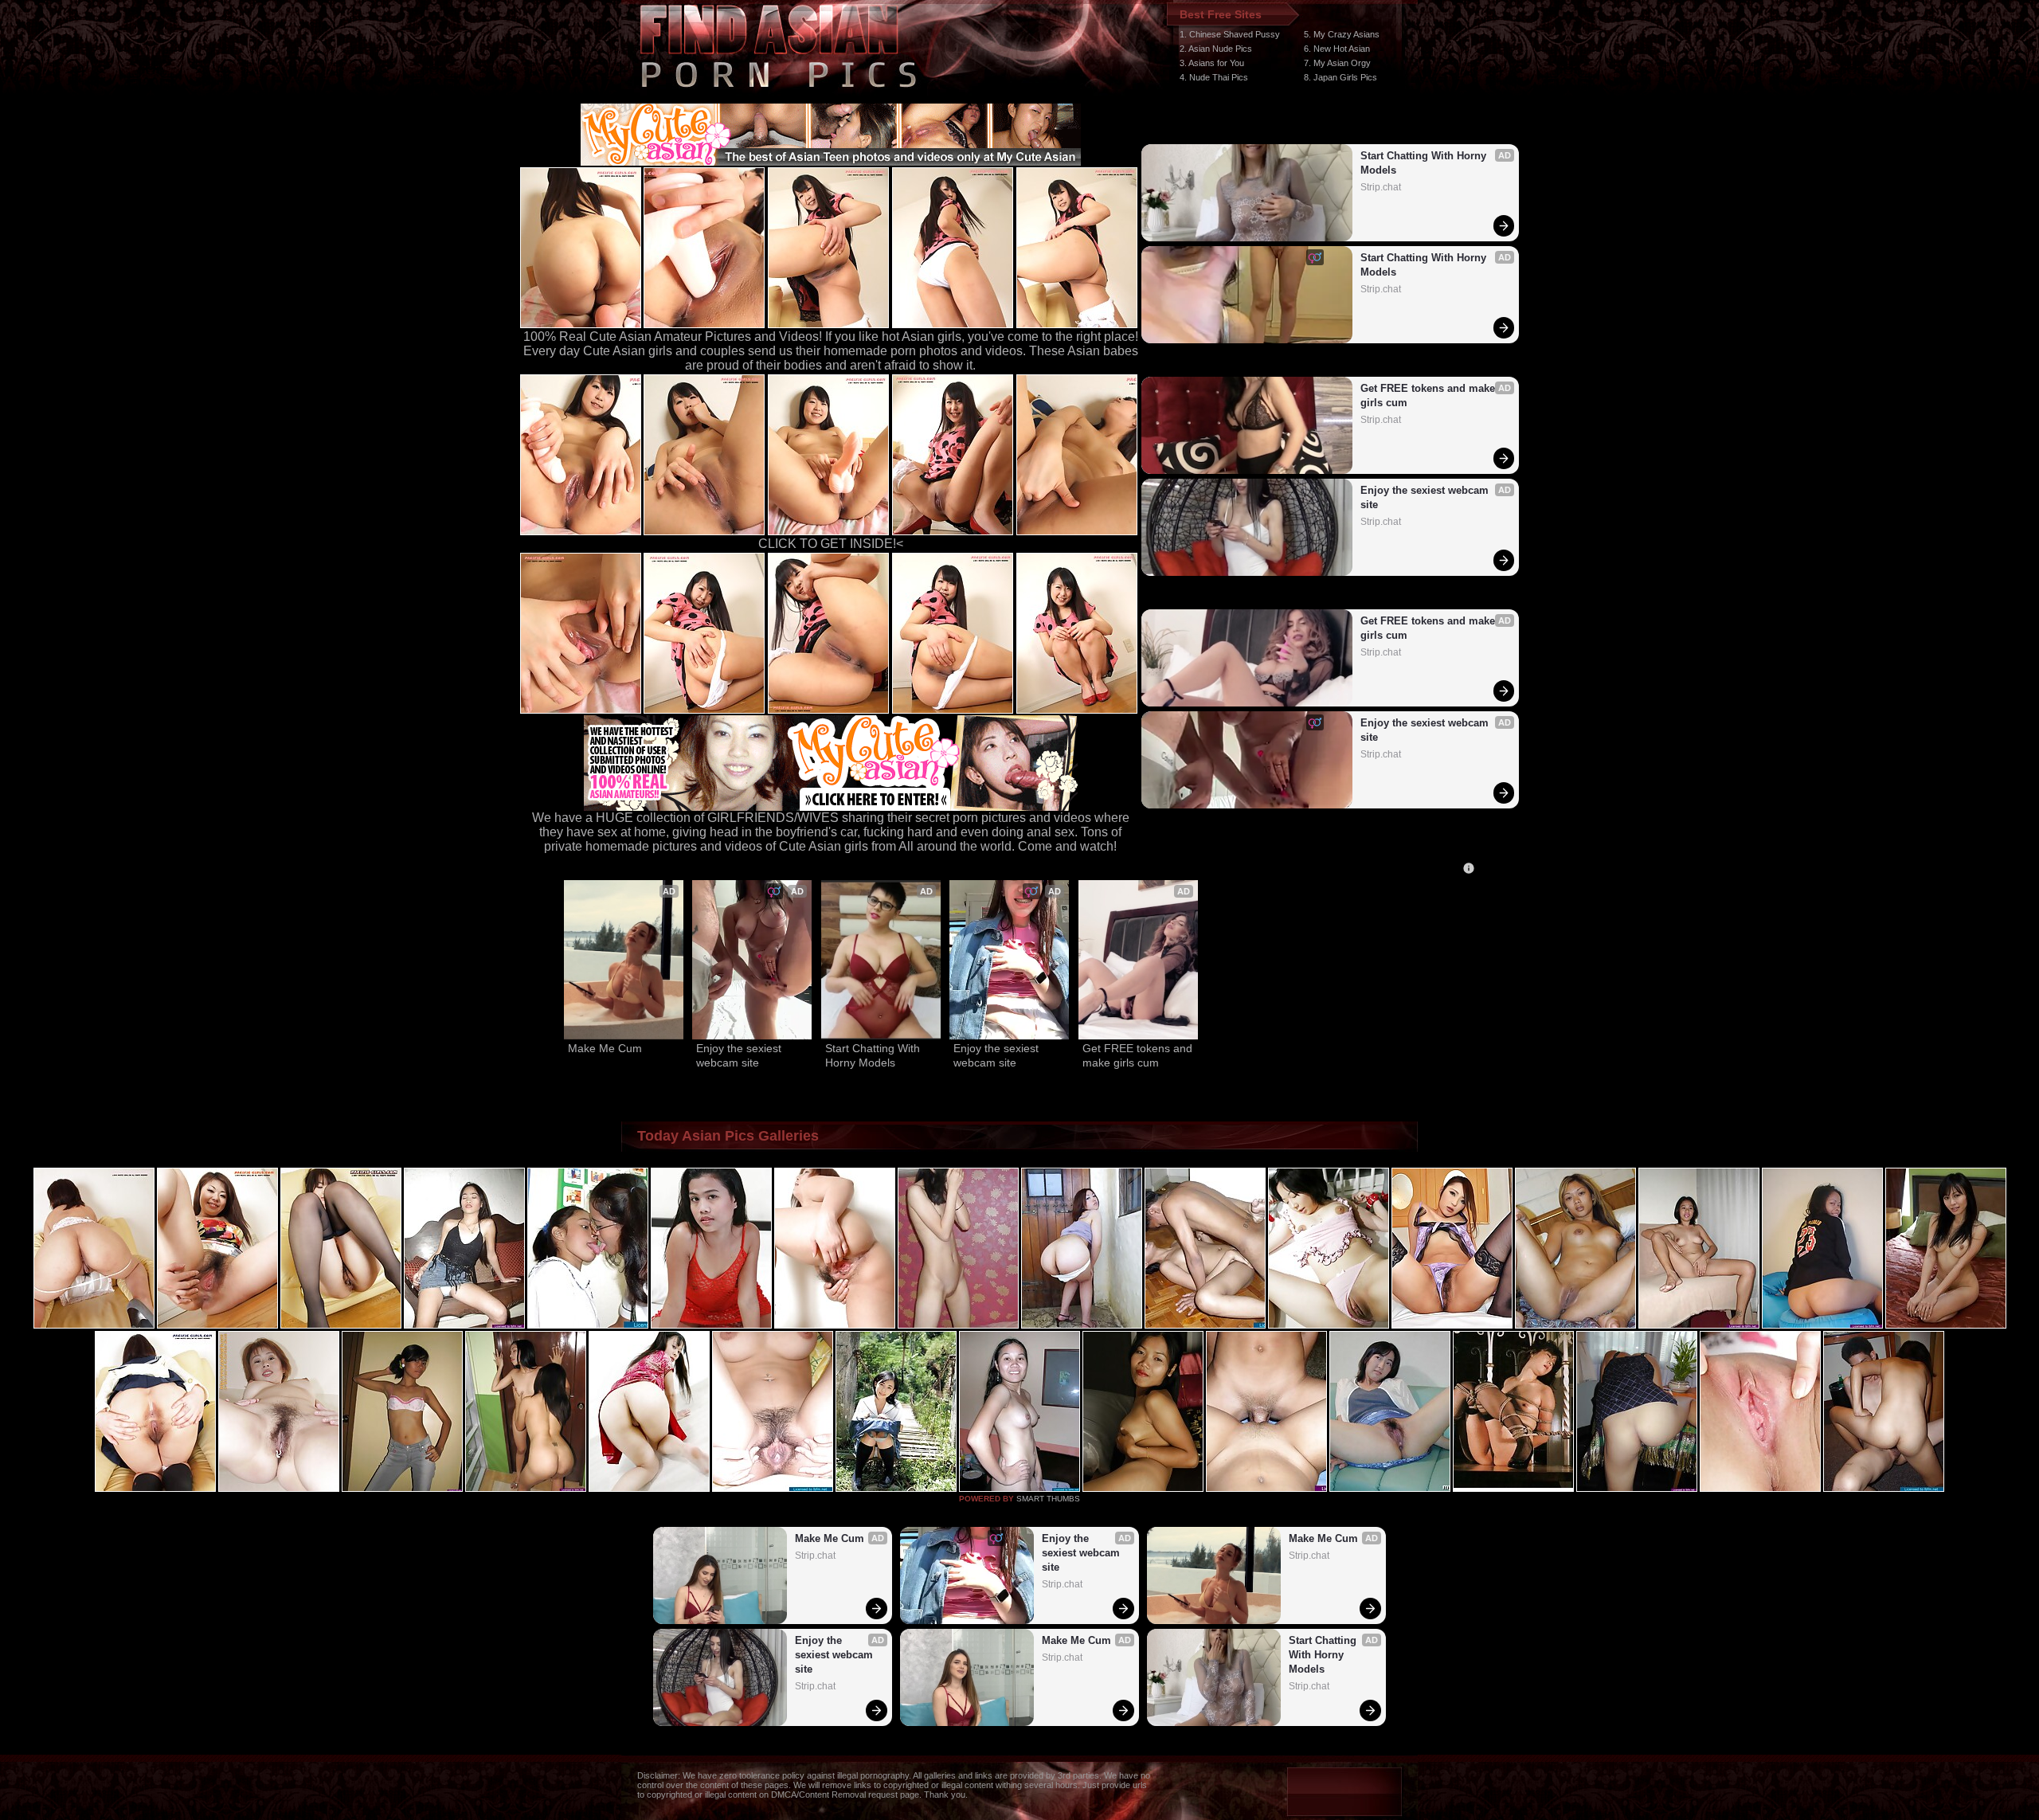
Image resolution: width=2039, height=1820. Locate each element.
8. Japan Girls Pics (1340, 77)
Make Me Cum (605, 1048)
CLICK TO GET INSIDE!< (831, 544)
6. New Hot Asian (1337, 49)
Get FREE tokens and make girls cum (1429, 395)
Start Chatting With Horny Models (1425, 163)
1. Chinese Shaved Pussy (1230, 34)
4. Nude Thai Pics (1214, 77)
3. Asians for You (1212, 63)
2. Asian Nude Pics (1216, 49)
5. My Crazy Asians (1342, 34)
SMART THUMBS (1048, 1499)
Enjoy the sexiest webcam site (1426, 497)
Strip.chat (1381, 187)
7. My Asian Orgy (1337, 63)
